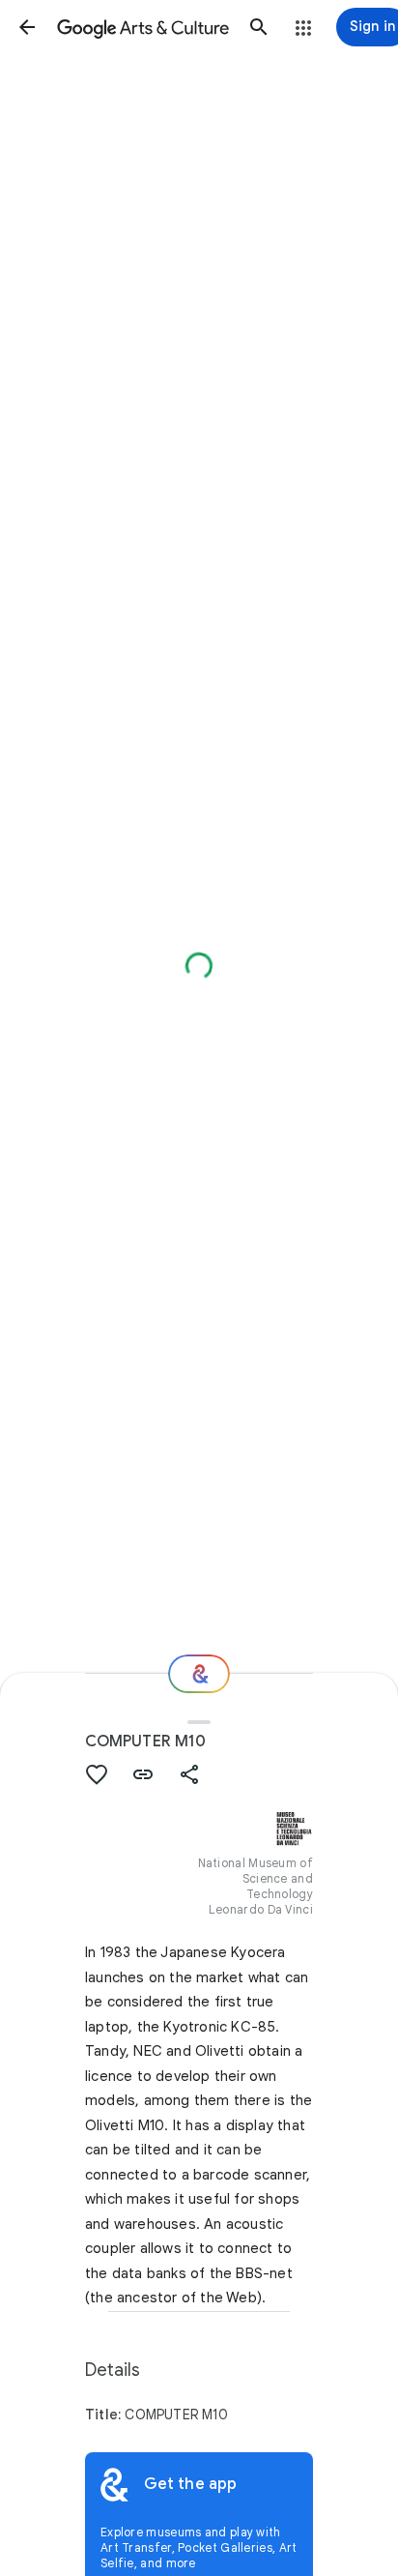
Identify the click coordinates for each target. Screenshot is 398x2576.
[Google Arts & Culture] (143, 27)
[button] (27, 27)
